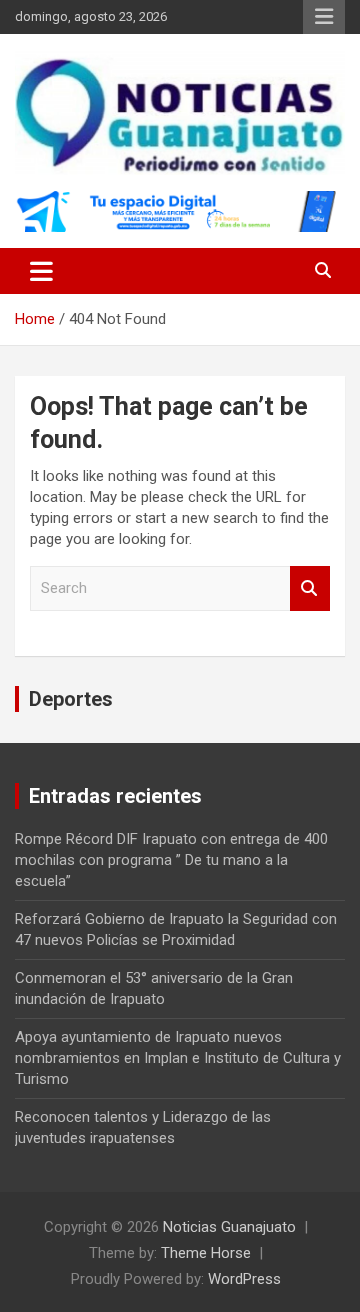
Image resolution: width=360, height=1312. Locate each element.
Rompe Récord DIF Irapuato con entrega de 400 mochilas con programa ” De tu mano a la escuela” (171, 860)
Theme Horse (206, 1253)
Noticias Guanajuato (229, 1227)
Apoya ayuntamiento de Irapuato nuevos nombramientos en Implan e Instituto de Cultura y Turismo (178, 1058)
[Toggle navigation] (41, 271)
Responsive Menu (324, 17)
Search (310, 588)
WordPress (244, 1279)
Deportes (71, 699)
